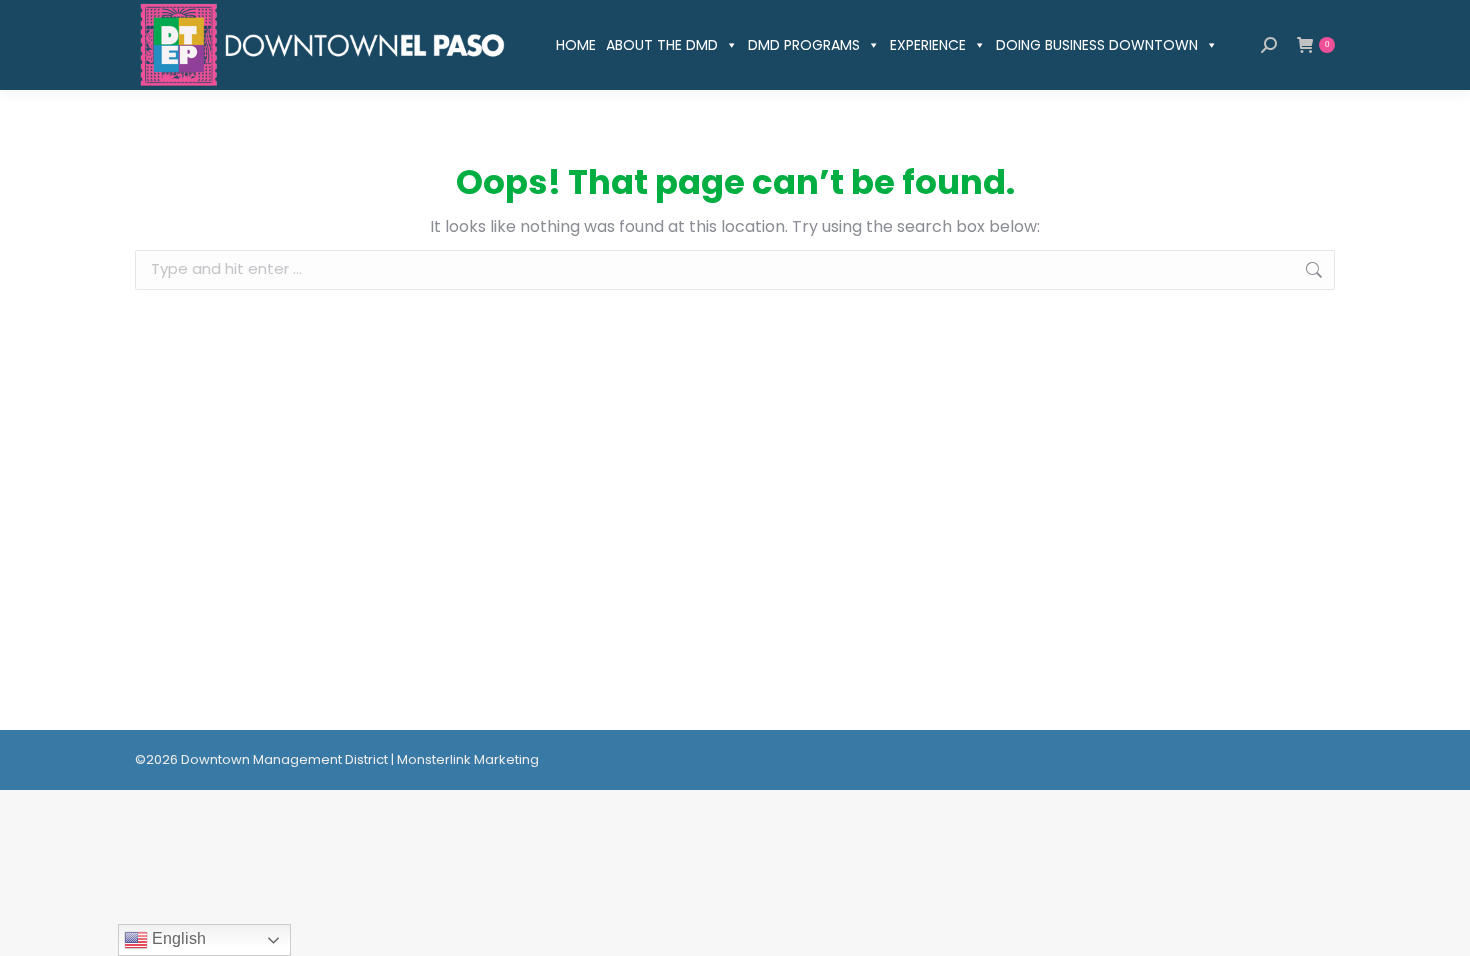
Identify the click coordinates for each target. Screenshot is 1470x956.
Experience (928, 45)
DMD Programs (804, 45)
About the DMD (662, 45)
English (177, 938)
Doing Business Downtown (1097, 45)
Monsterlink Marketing (468, 759)
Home (576, 45)
